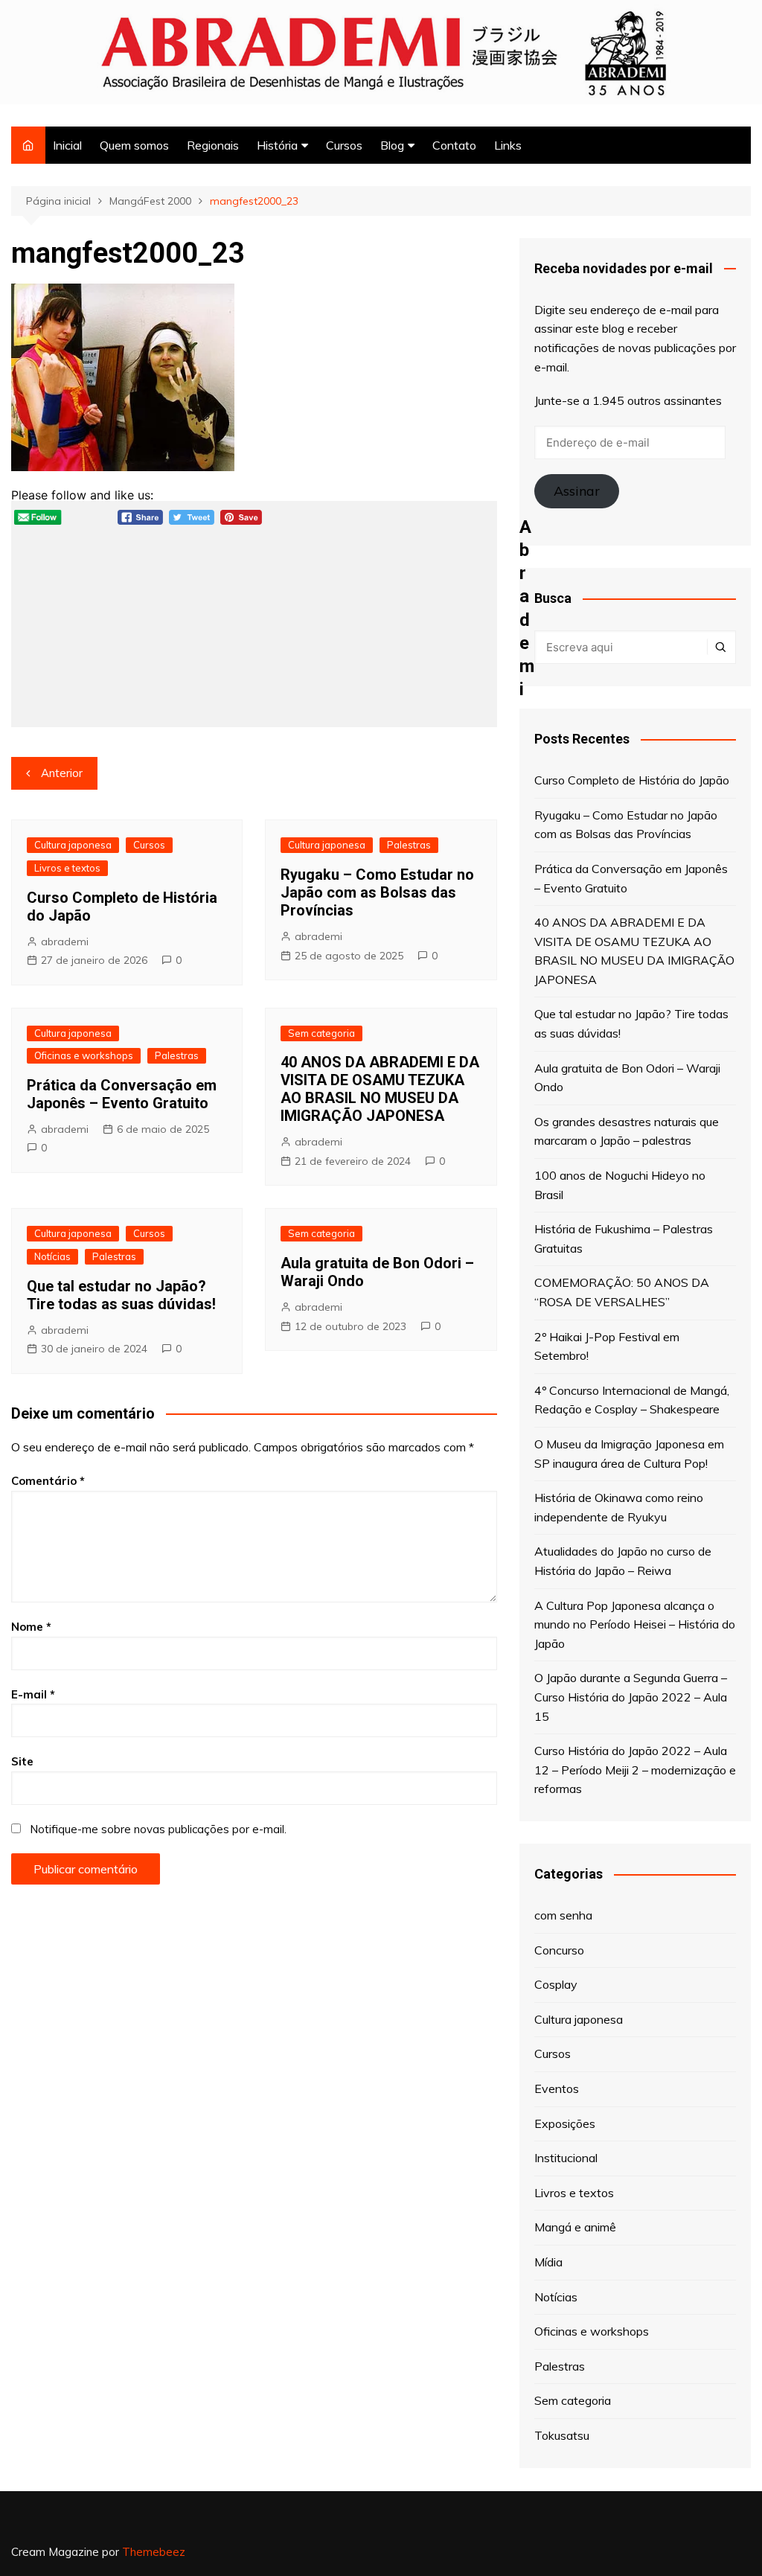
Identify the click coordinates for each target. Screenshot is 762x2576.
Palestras (409, 845)
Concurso (559, 1950)
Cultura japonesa (73, 845)
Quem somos (134, 145)
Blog (392, 145)
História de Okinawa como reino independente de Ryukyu (619, 1507)
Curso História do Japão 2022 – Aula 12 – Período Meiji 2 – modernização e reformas (635, 1770)
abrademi (65, 942)
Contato (454, 145)
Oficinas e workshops (84, 1055)
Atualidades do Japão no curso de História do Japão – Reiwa (623, 1561)
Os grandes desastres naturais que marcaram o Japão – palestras (627, 1131)
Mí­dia (548, 2262)
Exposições (565, 2123)
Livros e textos (67, 868)
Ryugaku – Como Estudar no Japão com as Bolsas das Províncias (377, 892)
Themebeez (154, 2552)
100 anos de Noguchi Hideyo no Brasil (620, 1185)
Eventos (557, 2088)
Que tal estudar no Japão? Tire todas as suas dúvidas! (121, 1295)
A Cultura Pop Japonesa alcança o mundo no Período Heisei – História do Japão (635, 1624)
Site (22, 1761)
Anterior (62, 773)
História (277, 145)
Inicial (67, 145)
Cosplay (556, 1984)
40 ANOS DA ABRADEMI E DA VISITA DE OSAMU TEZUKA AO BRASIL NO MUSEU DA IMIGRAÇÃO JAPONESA (380, 1089)
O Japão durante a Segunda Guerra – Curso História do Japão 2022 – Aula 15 (631, 1697)
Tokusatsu (562, 2435)
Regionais (213, 145)
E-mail (33, 1694)
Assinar (577, 491)
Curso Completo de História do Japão (632, 780)
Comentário (48, 1481)
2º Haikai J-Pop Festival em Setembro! (607, 1346)
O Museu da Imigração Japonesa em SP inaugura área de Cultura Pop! (629, 1454)
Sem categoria (321, 1033)
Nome (31, 1627)
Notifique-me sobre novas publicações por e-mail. (158, 1829)
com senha (563, 1915)
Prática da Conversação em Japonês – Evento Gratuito (122, 1094)
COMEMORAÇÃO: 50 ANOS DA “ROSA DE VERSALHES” (622, 1292)
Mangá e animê (575, 2227)
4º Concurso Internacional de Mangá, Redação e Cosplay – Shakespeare (632, 1400)
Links (508, 145)
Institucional (566, 2158)
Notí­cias (52, 1256)
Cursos (344, 145)
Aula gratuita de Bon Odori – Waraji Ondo (627, 1078)
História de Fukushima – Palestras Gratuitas (624, 1239)
